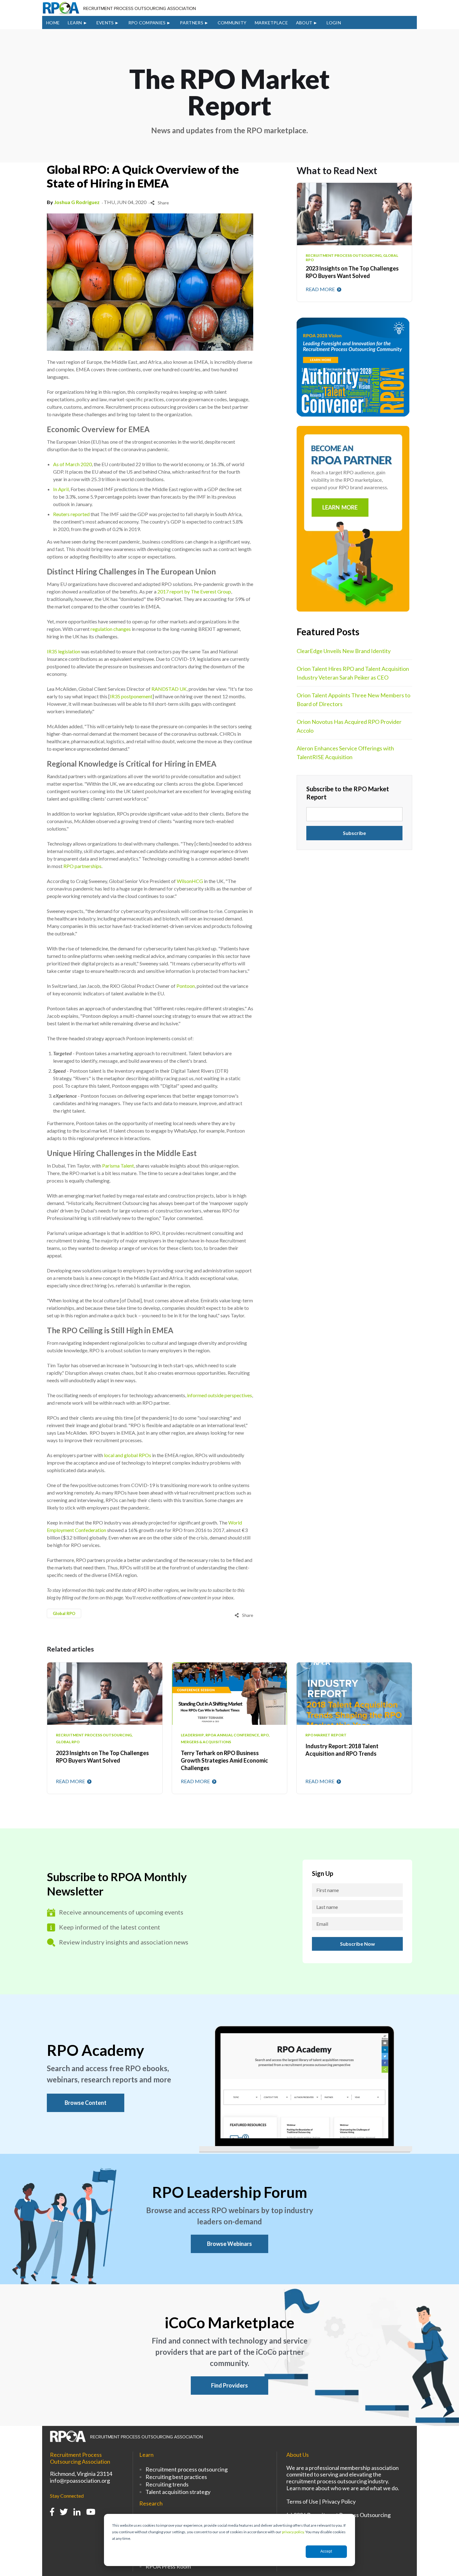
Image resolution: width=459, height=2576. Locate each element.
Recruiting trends (167, 2484)
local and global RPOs (128, 1455)
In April (61, 489)
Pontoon (186, 986)
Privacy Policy (339, 2501)
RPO (265, 1735)
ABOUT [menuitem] (304, 23)
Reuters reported (71, 514)
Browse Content (86, 2103)
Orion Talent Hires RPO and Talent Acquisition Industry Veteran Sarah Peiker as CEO (353, 673)
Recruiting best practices (176, 2477)
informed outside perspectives (220, 1395)
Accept (326, 2551)
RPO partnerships (82, 866)
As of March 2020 (72, 464)
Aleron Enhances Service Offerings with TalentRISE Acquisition (345, 753)
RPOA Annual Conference (232, 1735)
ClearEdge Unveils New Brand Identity (344, 651)
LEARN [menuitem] (75, 23)
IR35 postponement (131, 696)
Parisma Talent (118, 1166)
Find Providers (230, 2385)
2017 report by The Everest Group (194, 591)
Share (163, 203)
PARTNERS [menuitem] (191, 23)
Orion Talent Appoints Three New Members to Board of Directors (353, 700)
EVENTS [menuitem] (105, 23)
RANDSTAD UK (169, 689)
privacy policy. (293, 2532)
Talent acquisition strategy (178, 2492)
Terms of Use (302, 2501)
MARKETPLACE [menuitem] (271, 23)
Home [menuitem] (53, 23)
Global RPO (64, 1613)
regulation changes (111, 629)
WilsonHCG (190, 881)
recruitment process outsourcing (94, 1735)
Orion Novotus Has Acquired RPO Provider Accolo (349, 726)
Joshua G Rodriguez (77, 202)
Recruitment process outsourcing (187, 2469)
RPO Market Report (326, 1735)
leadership (192, 1735)
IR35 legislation (64, 651)
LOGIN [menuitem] (334, 23)
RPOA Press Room (168, 2566)
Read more (321, 289)
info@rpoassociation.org (80, 2481)
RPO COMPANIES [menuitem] (147, 23)
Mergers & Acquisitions (206, 1742)
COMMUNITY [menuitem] (232, 23)
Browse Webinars (230, 2244)
